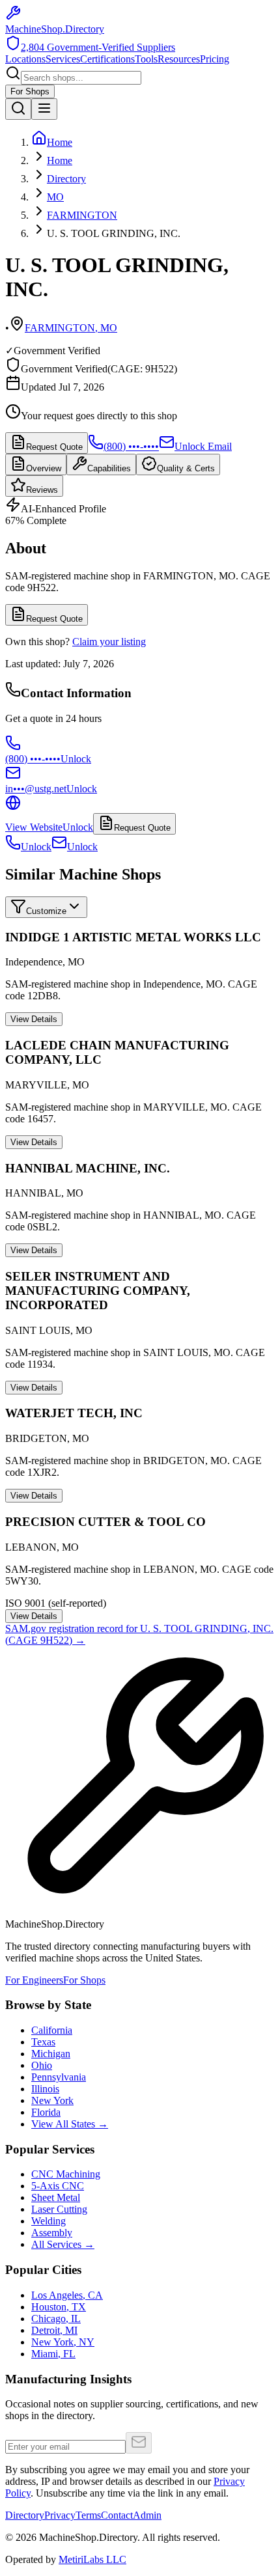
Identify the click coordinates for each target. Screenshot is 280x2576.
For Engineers (34, 1980)
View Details (34, 1019)
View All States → (70, 2124)
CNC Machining (66, 2174)
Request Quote (54, 447)
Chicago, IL (56, 2319)
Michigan (51, 2054)
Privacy (60, 2515)
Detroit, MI (54, 2330)
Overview (44, 468)
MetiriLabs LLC (92, 2559)
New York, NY (63, 2342)
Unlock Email (203, 446)
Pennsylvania (59, 2077)
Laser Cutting (59, 2209)
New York (52, 2100)
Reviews (42, 490)
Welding (49, 2221)
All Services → (63, 2244)
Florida (46, 2112)
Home (60, 160)
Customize (46, 911)
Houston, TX (59, 2307)
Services (63, 59)
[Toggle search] (18, 109)
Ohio (42, 2065)
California (52, 2030)
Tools (146, 59)
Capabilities (109, 468)
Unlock (36, 847)
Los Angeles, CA (67, 2295)
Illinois (45, 2089)
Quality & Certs (186, 468)
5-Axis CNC (58, 2186)
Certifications (107, 59)
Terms (88, 2515)
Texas (43, 2042)
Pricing (215, 59)
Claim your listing (109, 642)
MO (55, 197)
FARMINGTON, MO (71, 328)
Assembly (52, 2233)
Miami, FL (53, 2354)
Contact (117, 2515)
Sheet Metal (56, 2197)
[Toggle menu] (44, 109)
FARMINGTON (82, 215)
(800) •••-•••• (131, 446)
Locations (25, 59)
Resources (179, 59)
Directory (66, 179)
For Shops (30, 91)
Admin (147, 2515)
